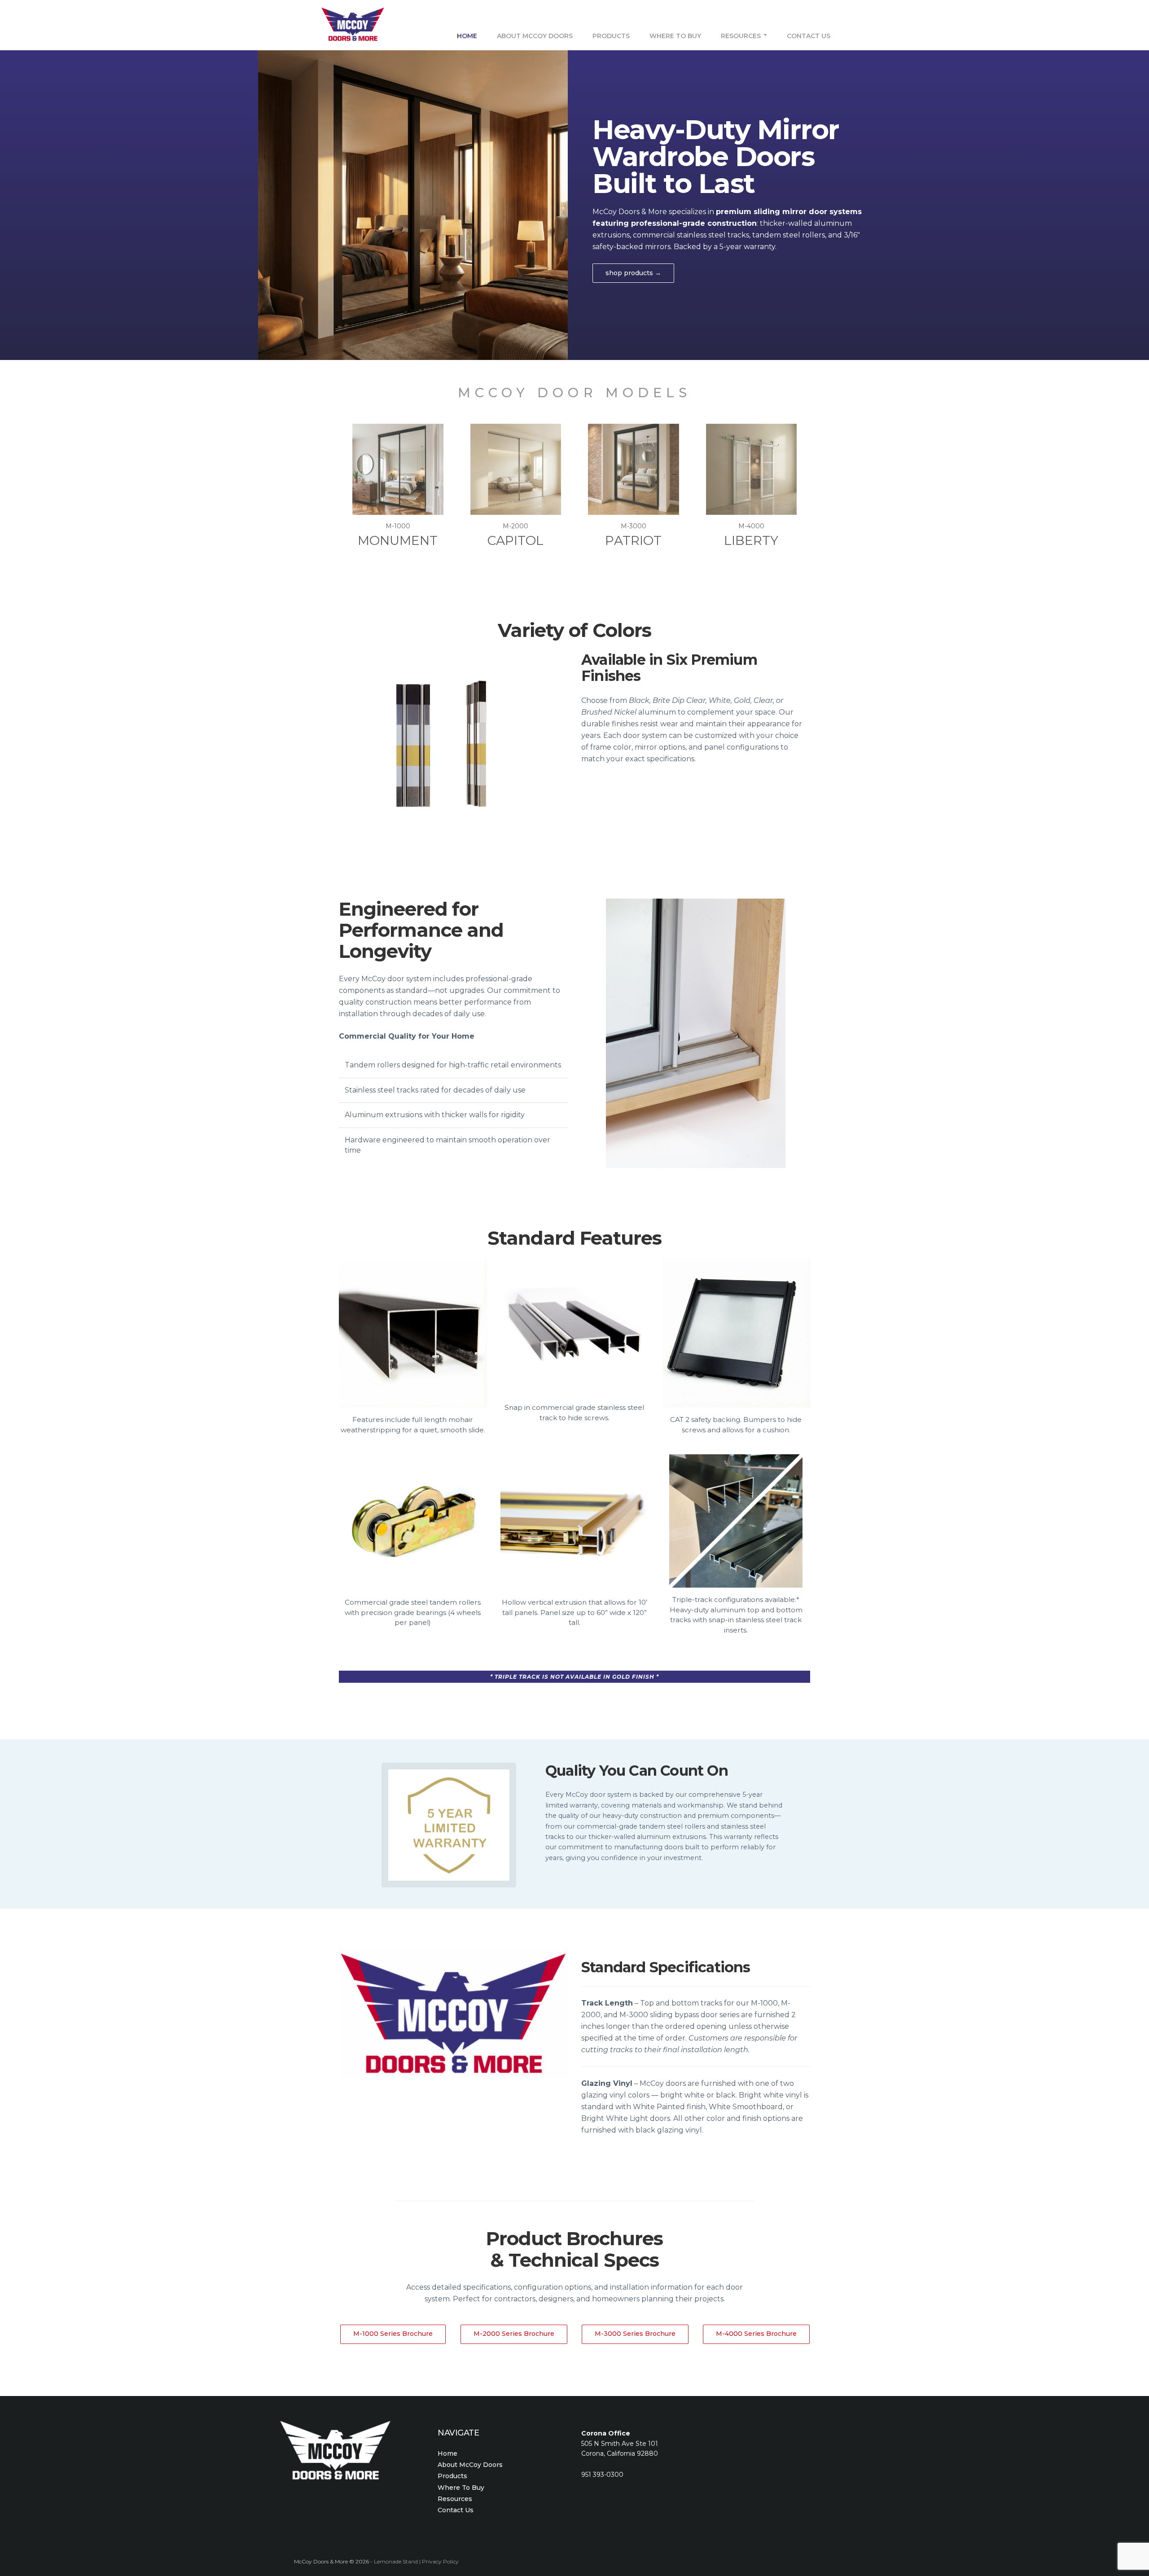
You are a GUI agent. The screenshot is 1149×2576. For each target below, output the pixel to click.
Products (611, 35)
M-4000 (751, 535)
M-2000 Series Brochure (514, 2334)
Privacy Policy (440, 2561)
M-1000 (398, 535)
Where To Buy (675, 35)
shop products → (633, 273)
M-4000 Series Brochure (756, 2334)
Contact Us (809, 35)
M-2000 (515, 535)
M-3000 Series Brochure (635, 2334)
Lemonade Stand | (398, 2561)
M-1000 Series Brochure (393, 2334)
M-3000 (633, 535)
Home (467, 35)
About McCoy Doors (535, 35)
